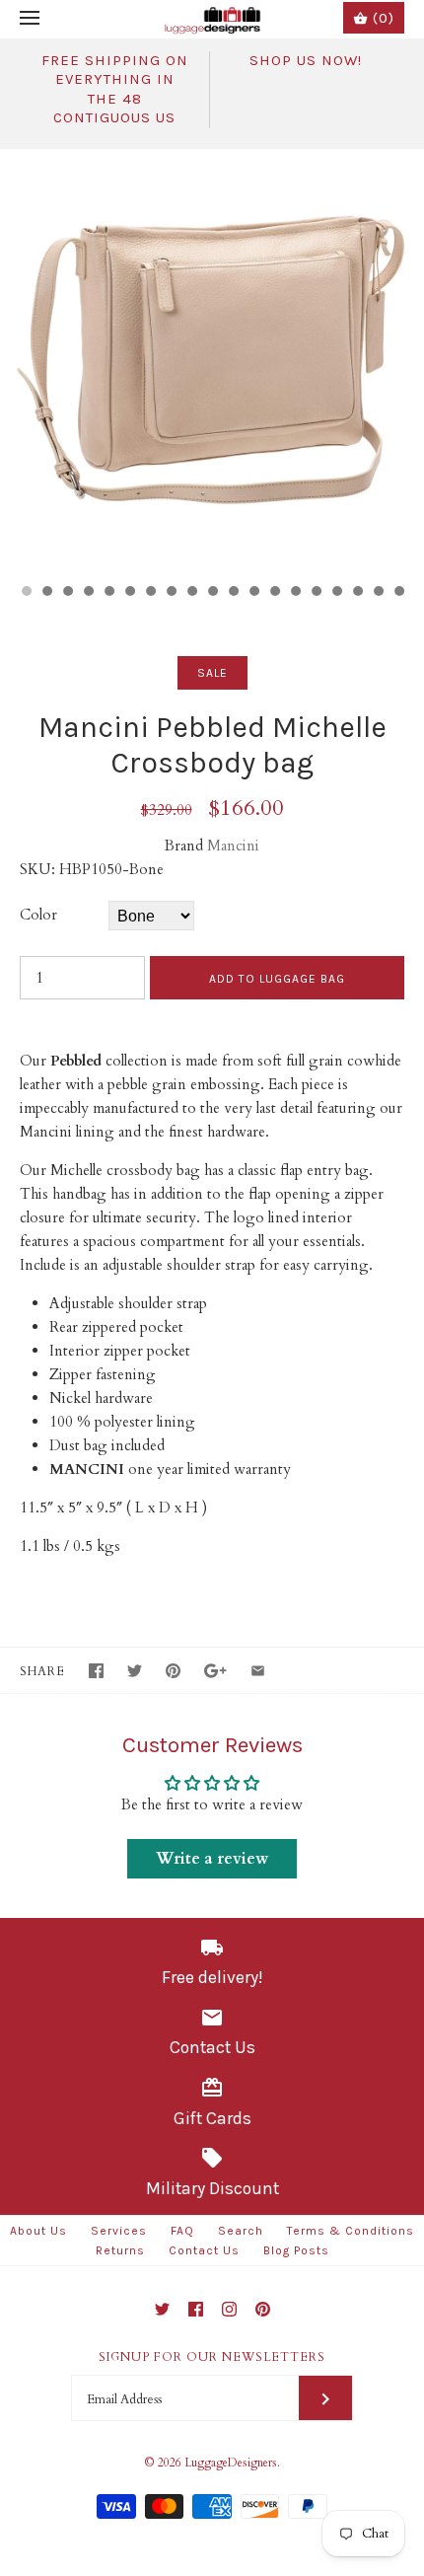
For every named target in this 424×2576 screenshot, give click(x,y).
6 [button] (129, 593)
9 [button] (191, 593)
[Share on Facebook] (96, 1671)
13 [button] (274, 593)
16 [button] (336, 593)
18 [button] (378, 593)
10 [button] (212, 593)
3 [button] (67, 593)
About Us (38, 2231)
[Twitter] (162, 2309)
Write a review (212, 1859)
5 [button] (108, 593)
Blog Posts (296, 2250)
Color (38, 915)
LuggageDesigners (231, 2463)
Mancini (233, 846)
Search (241, 2231)
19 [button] (398, 593)
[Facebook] (196, 2309)
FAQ (182, 2231)
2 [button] (46, 593)
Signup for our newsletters (212, 2357)
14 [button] (295, 593)
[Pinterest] (263, 2309)
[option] (212, 361)
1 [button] (26, 593)
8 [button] (171, 593)
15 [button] (316, 593)
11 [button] (233, 593)
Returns (120, 2250)
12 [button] (253, 593)
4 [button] (88, 593)
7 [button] (150, 593)
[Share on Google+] (215, 1671)
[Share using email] (258, 1671)
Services (119, 2231)
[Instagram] (229, 2309)
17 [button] (357, 593)
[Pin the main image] (173, 1671)
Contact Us (204, 2250)
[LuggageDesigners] (212, 19)
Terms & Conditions (351, 2231)
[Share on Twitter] (135, 1671)
